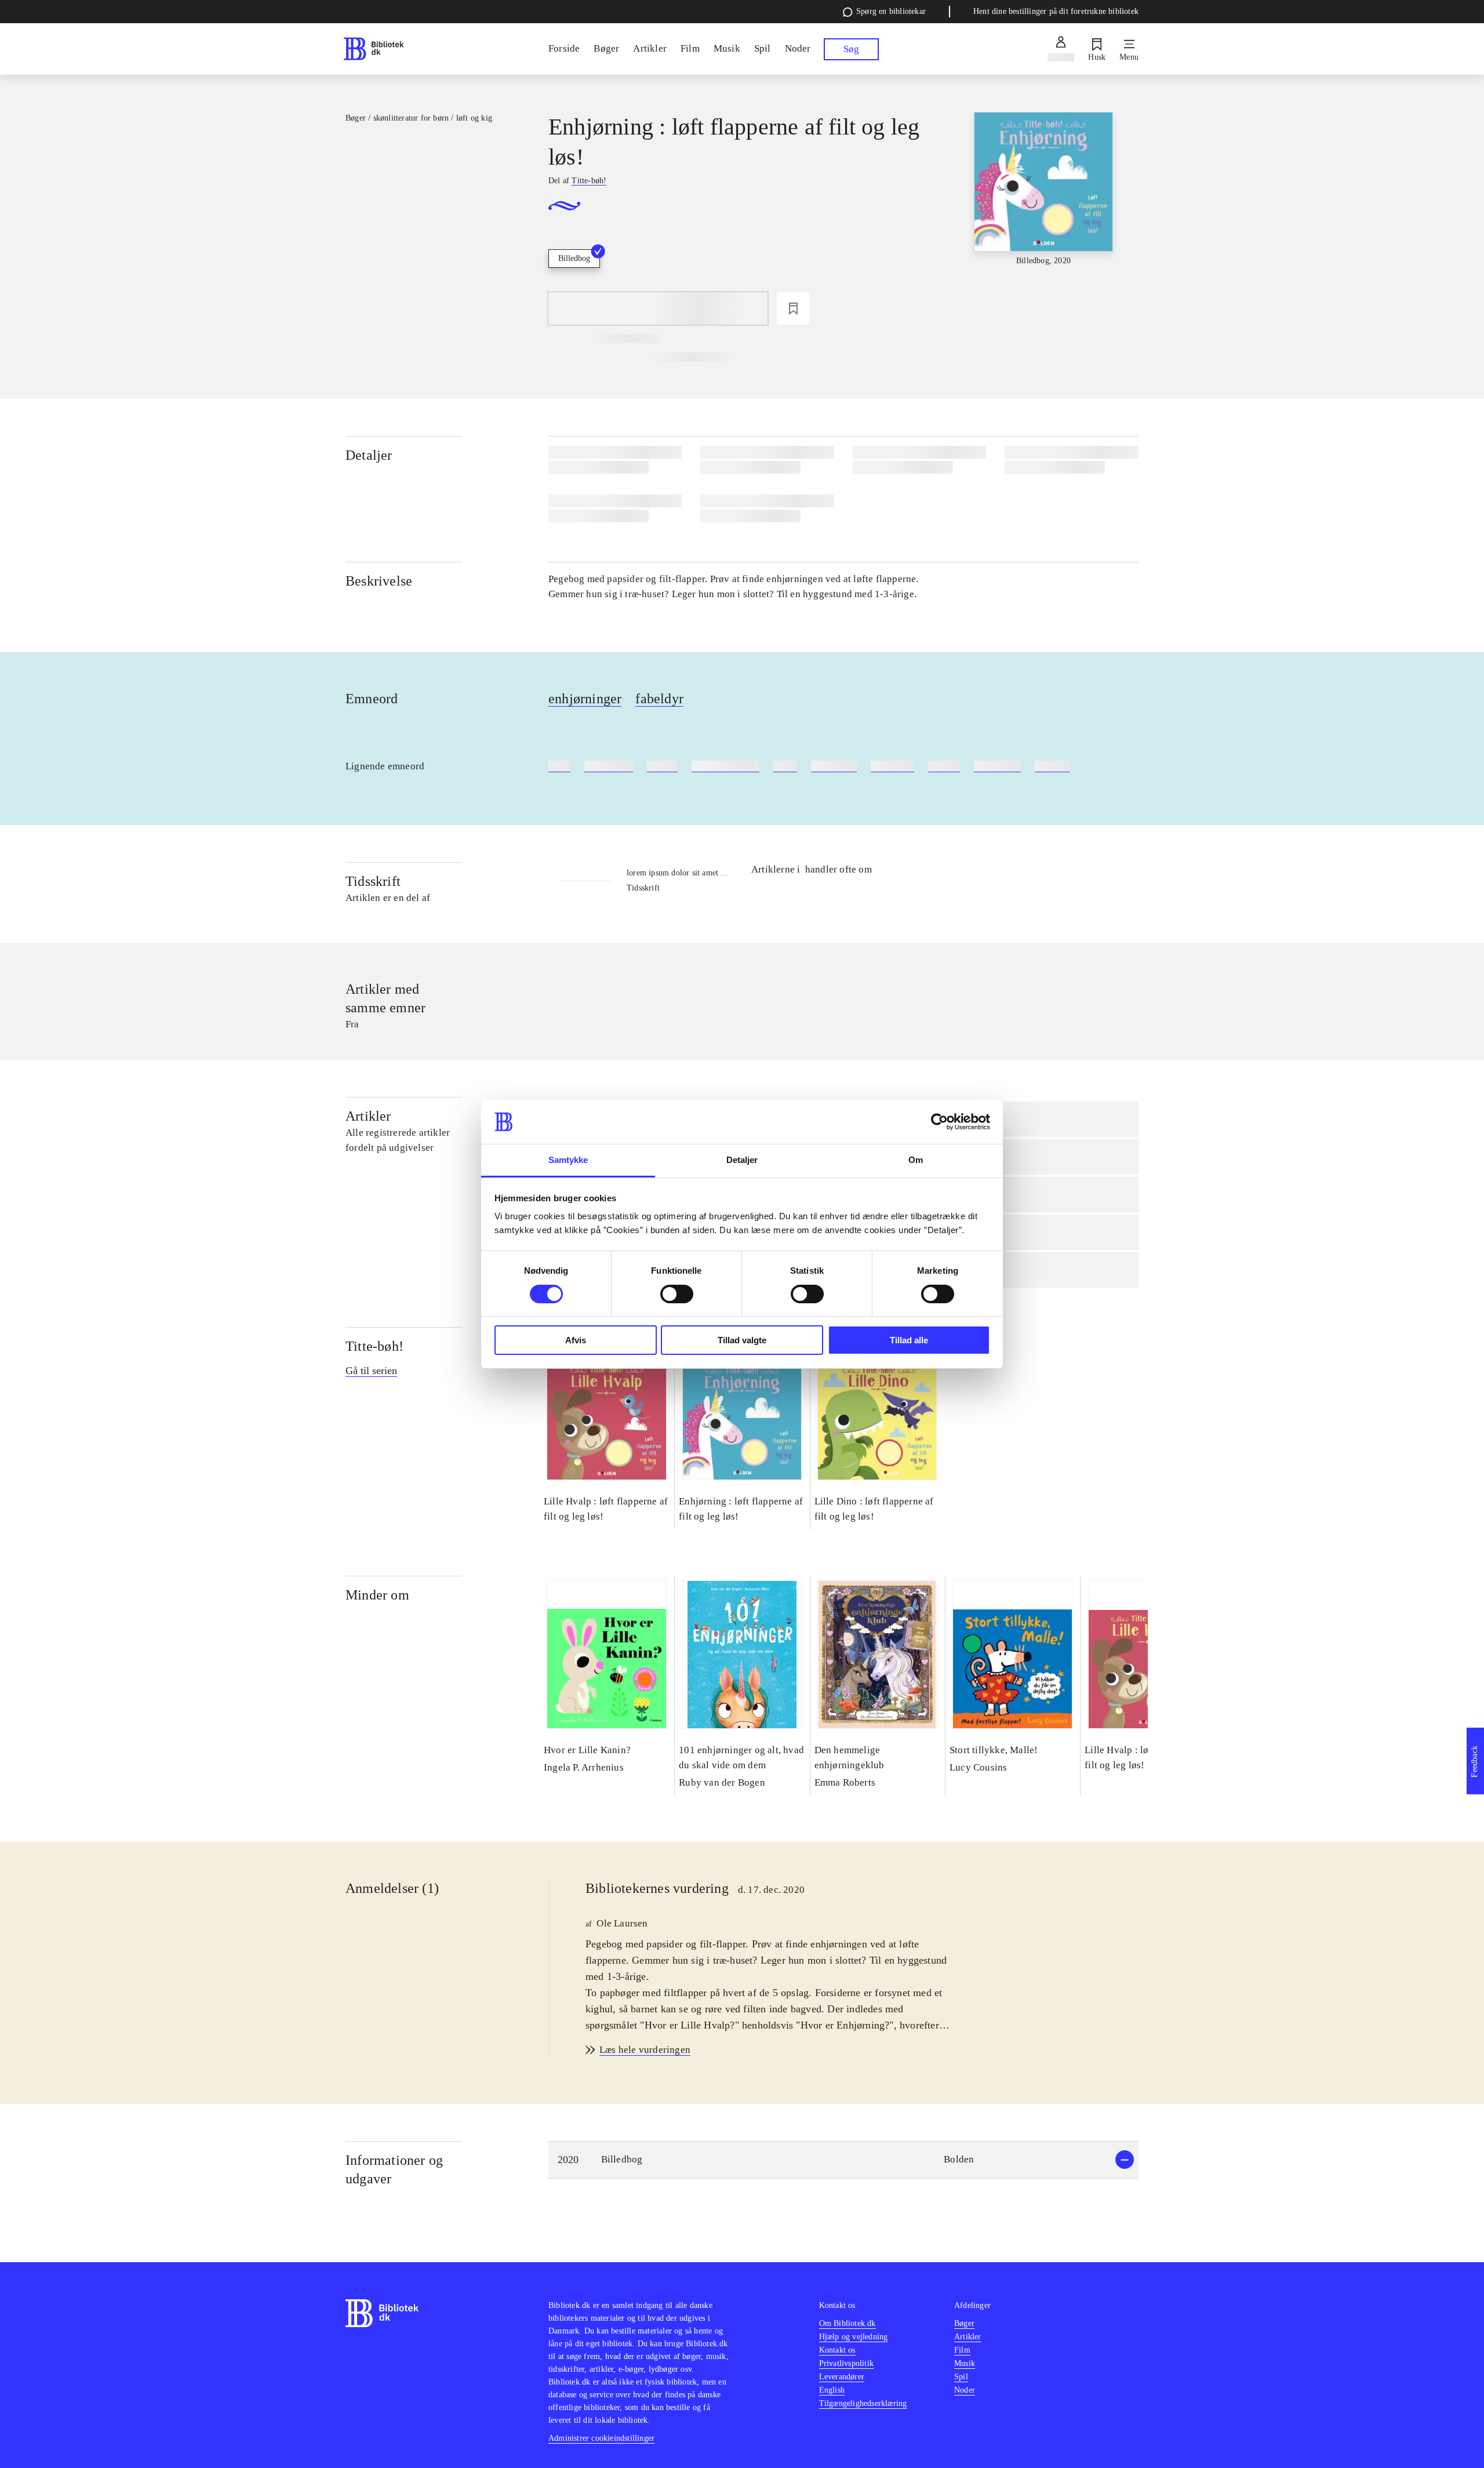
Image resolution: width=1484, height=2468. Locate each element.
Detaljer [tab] (742, 1160)
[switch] (677, 1294)
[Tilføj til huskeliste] (793, 308)
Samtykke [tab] (568, 1160)
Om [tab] (916, 1160)
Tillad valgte (742, 1340)
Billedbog (574, 258)
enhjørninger (585, 699)
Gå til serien (371, 1371)
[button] (843, 2160)
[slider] (1043, 199)
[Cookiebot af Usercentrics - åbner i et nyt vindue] (939, 1122)
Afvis (576, 1340)
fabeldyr (659, 699)
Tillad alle (909, 1340)
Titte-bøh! (374, 1346)
